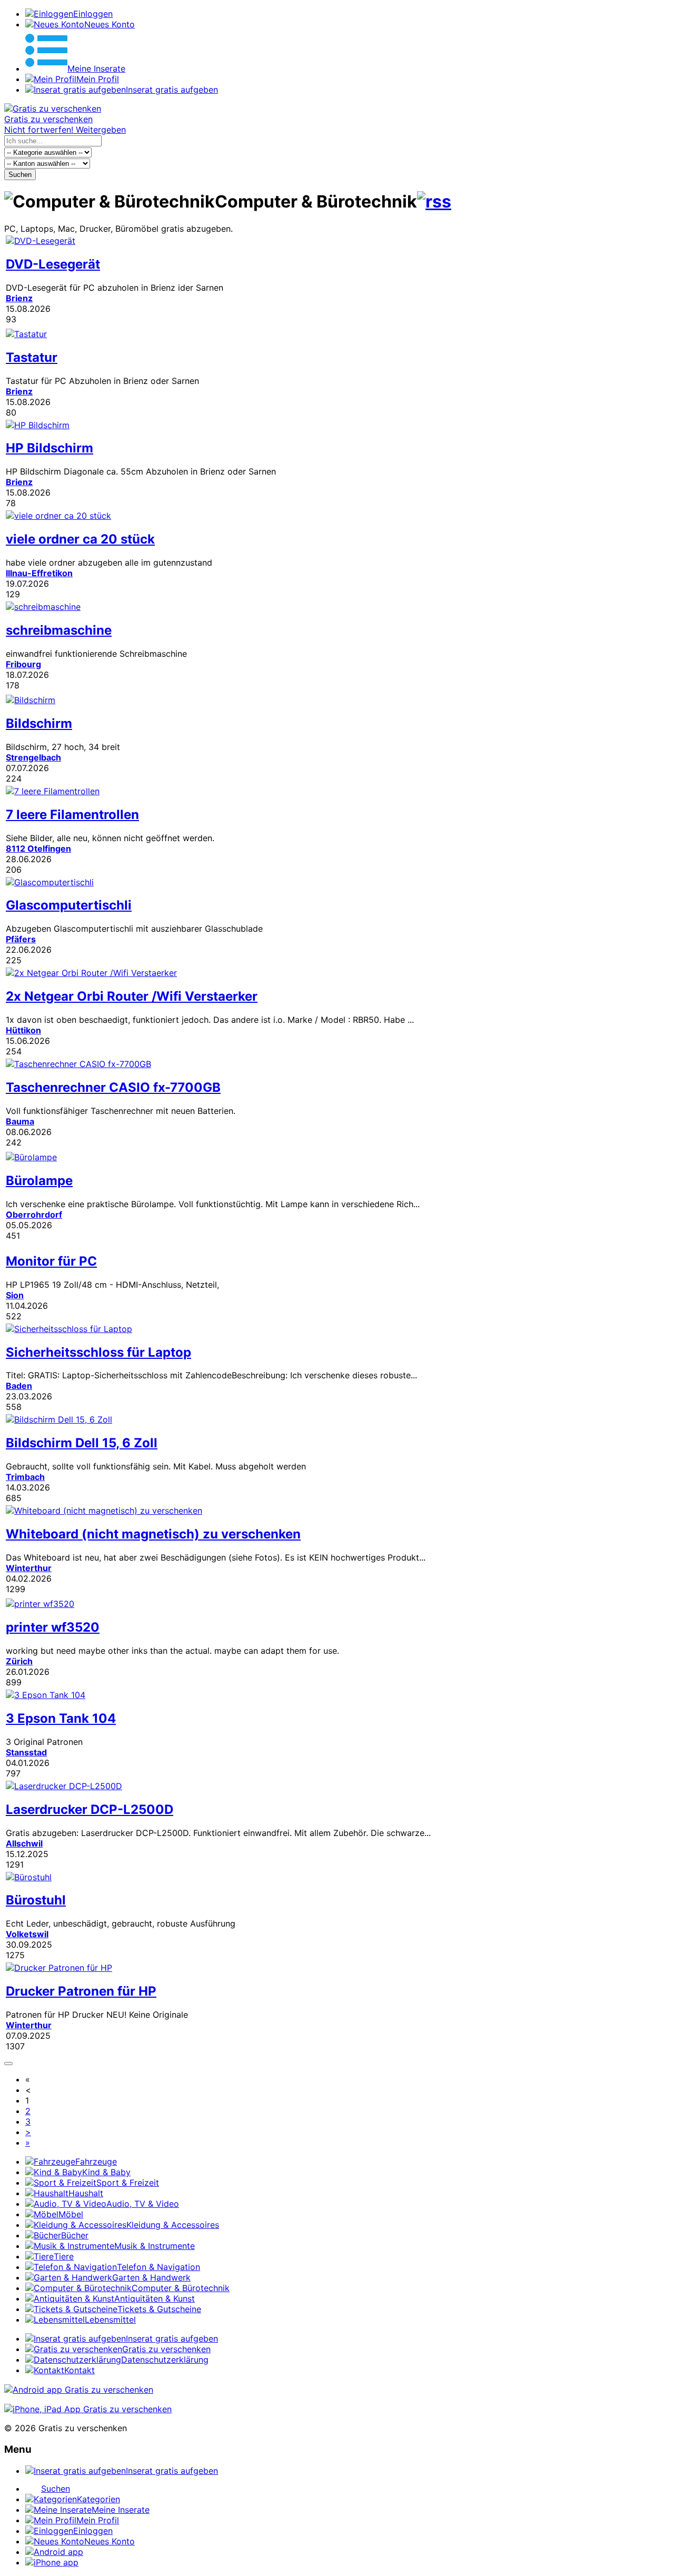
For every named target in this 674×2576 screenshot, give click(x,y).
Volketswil (27, 1934)
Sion (15, 1295)
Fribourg (23, 664)
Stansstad (26, 1752)
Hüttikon (23, 1030)
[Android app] (79, 2390)
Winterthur (29, 1568)
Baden (19, 1386)
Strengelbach (33, 757)
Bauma (20, 1121)
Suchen (20, 175)
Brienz (19, 298)
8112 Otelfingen (38, 848)
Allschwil (24, 1843)
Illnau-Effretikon (39, 573)
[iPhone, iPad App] (88, 2409)
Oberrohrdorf (34, 1215)
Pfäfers (21, 939)
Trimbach (25, 1477)
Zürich (19, 1661)
